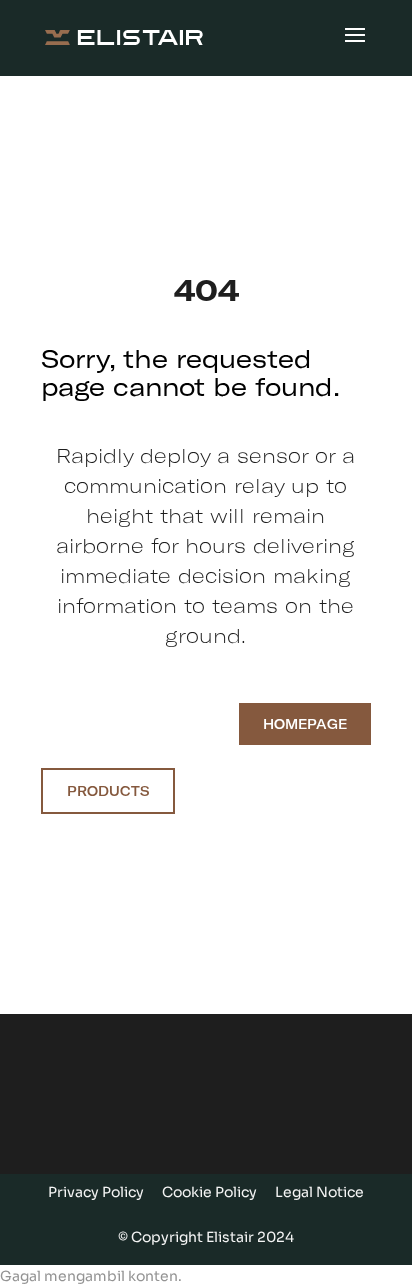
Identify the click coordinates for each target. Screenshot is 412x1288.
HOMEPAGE (305, 724)
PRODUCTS (108, 791)
